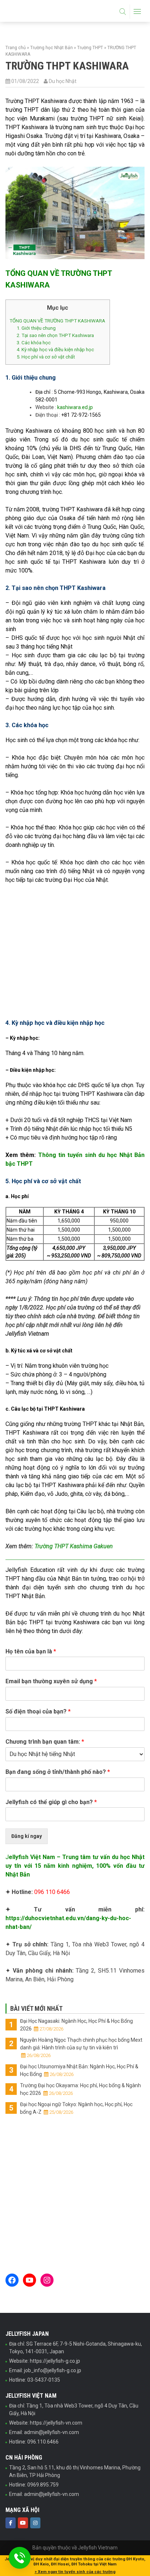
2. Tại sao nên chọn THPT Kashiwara (55, 335)
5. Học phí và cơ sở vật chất (46, 357)
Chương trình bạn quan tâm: (45, 1742)
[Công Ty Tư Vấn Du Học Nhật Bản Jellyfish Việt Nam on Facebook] (11, 2523)
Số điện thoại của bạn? (38, 1711)
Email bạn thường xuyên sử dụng (51, 1681)
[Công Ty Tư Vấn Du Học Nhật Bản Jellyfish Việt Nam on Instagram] (35, 2523)
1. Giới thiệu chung (36, 328)
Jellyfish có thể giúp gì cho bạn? (51, 1802)
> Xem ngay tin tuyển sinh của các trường (75, 2572)
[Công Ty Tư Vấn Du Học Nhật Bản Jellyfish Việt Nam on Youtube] (23, 2523)
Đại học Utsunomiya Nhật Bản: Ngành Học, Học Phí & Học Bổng (79, 2070)
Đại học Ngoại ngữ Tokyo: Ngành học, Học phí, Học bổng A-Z (76, 2108)
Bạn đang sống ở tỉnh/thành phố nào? (58, 1772)
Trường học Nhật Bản (52, 48)
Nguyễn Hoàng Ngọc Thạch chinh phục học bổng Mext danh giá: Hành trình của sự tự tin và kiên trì (81, 2048)
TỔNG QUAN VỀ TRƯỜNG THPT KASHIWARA (57, 321)
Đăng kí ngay (27, 1836)
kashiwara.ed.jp (75, 407)
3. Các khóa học (34, 343)
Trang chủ (16, 48)
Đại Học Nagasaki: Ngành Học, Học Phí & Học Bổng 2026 (76, 2025)
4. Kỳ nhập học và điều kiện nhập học (55, 350)
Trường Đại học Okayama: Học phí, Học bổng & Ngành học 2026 (80, 2089)
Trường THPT (90, 48)
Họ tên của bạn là (31, 1651)
